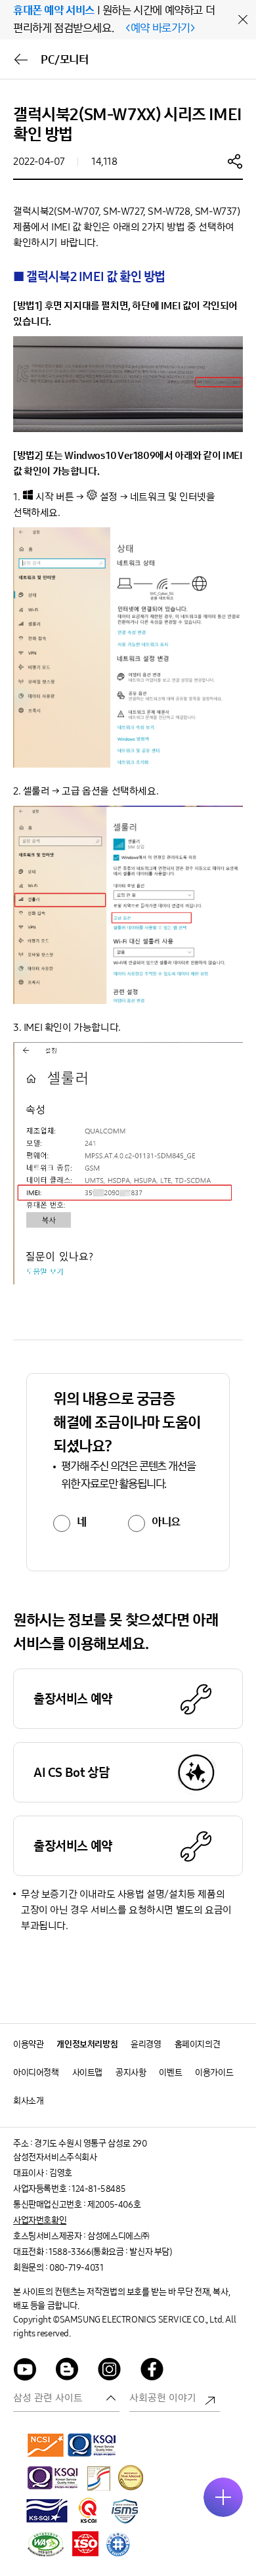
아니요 (166, 1522)
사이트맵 (87, 2073)
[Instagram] (110, 2371)
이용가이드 (214, 2073)
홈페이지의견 (198, 2044)
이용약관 (28, 2044)
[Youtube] (25, 2371)
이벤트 (170, 2073)
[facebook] (152, 2371)
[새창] (46, 2445)
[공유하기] (235, 161)
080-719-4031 (76, 2268)
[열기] (223, 2497)
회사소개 (28, 2101)
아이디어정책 (36, 2073)
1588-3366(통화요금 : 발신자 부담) (110, 2252)
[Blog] (68, 2371)
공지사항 (131, 2073)
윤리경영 (146, 2044)
